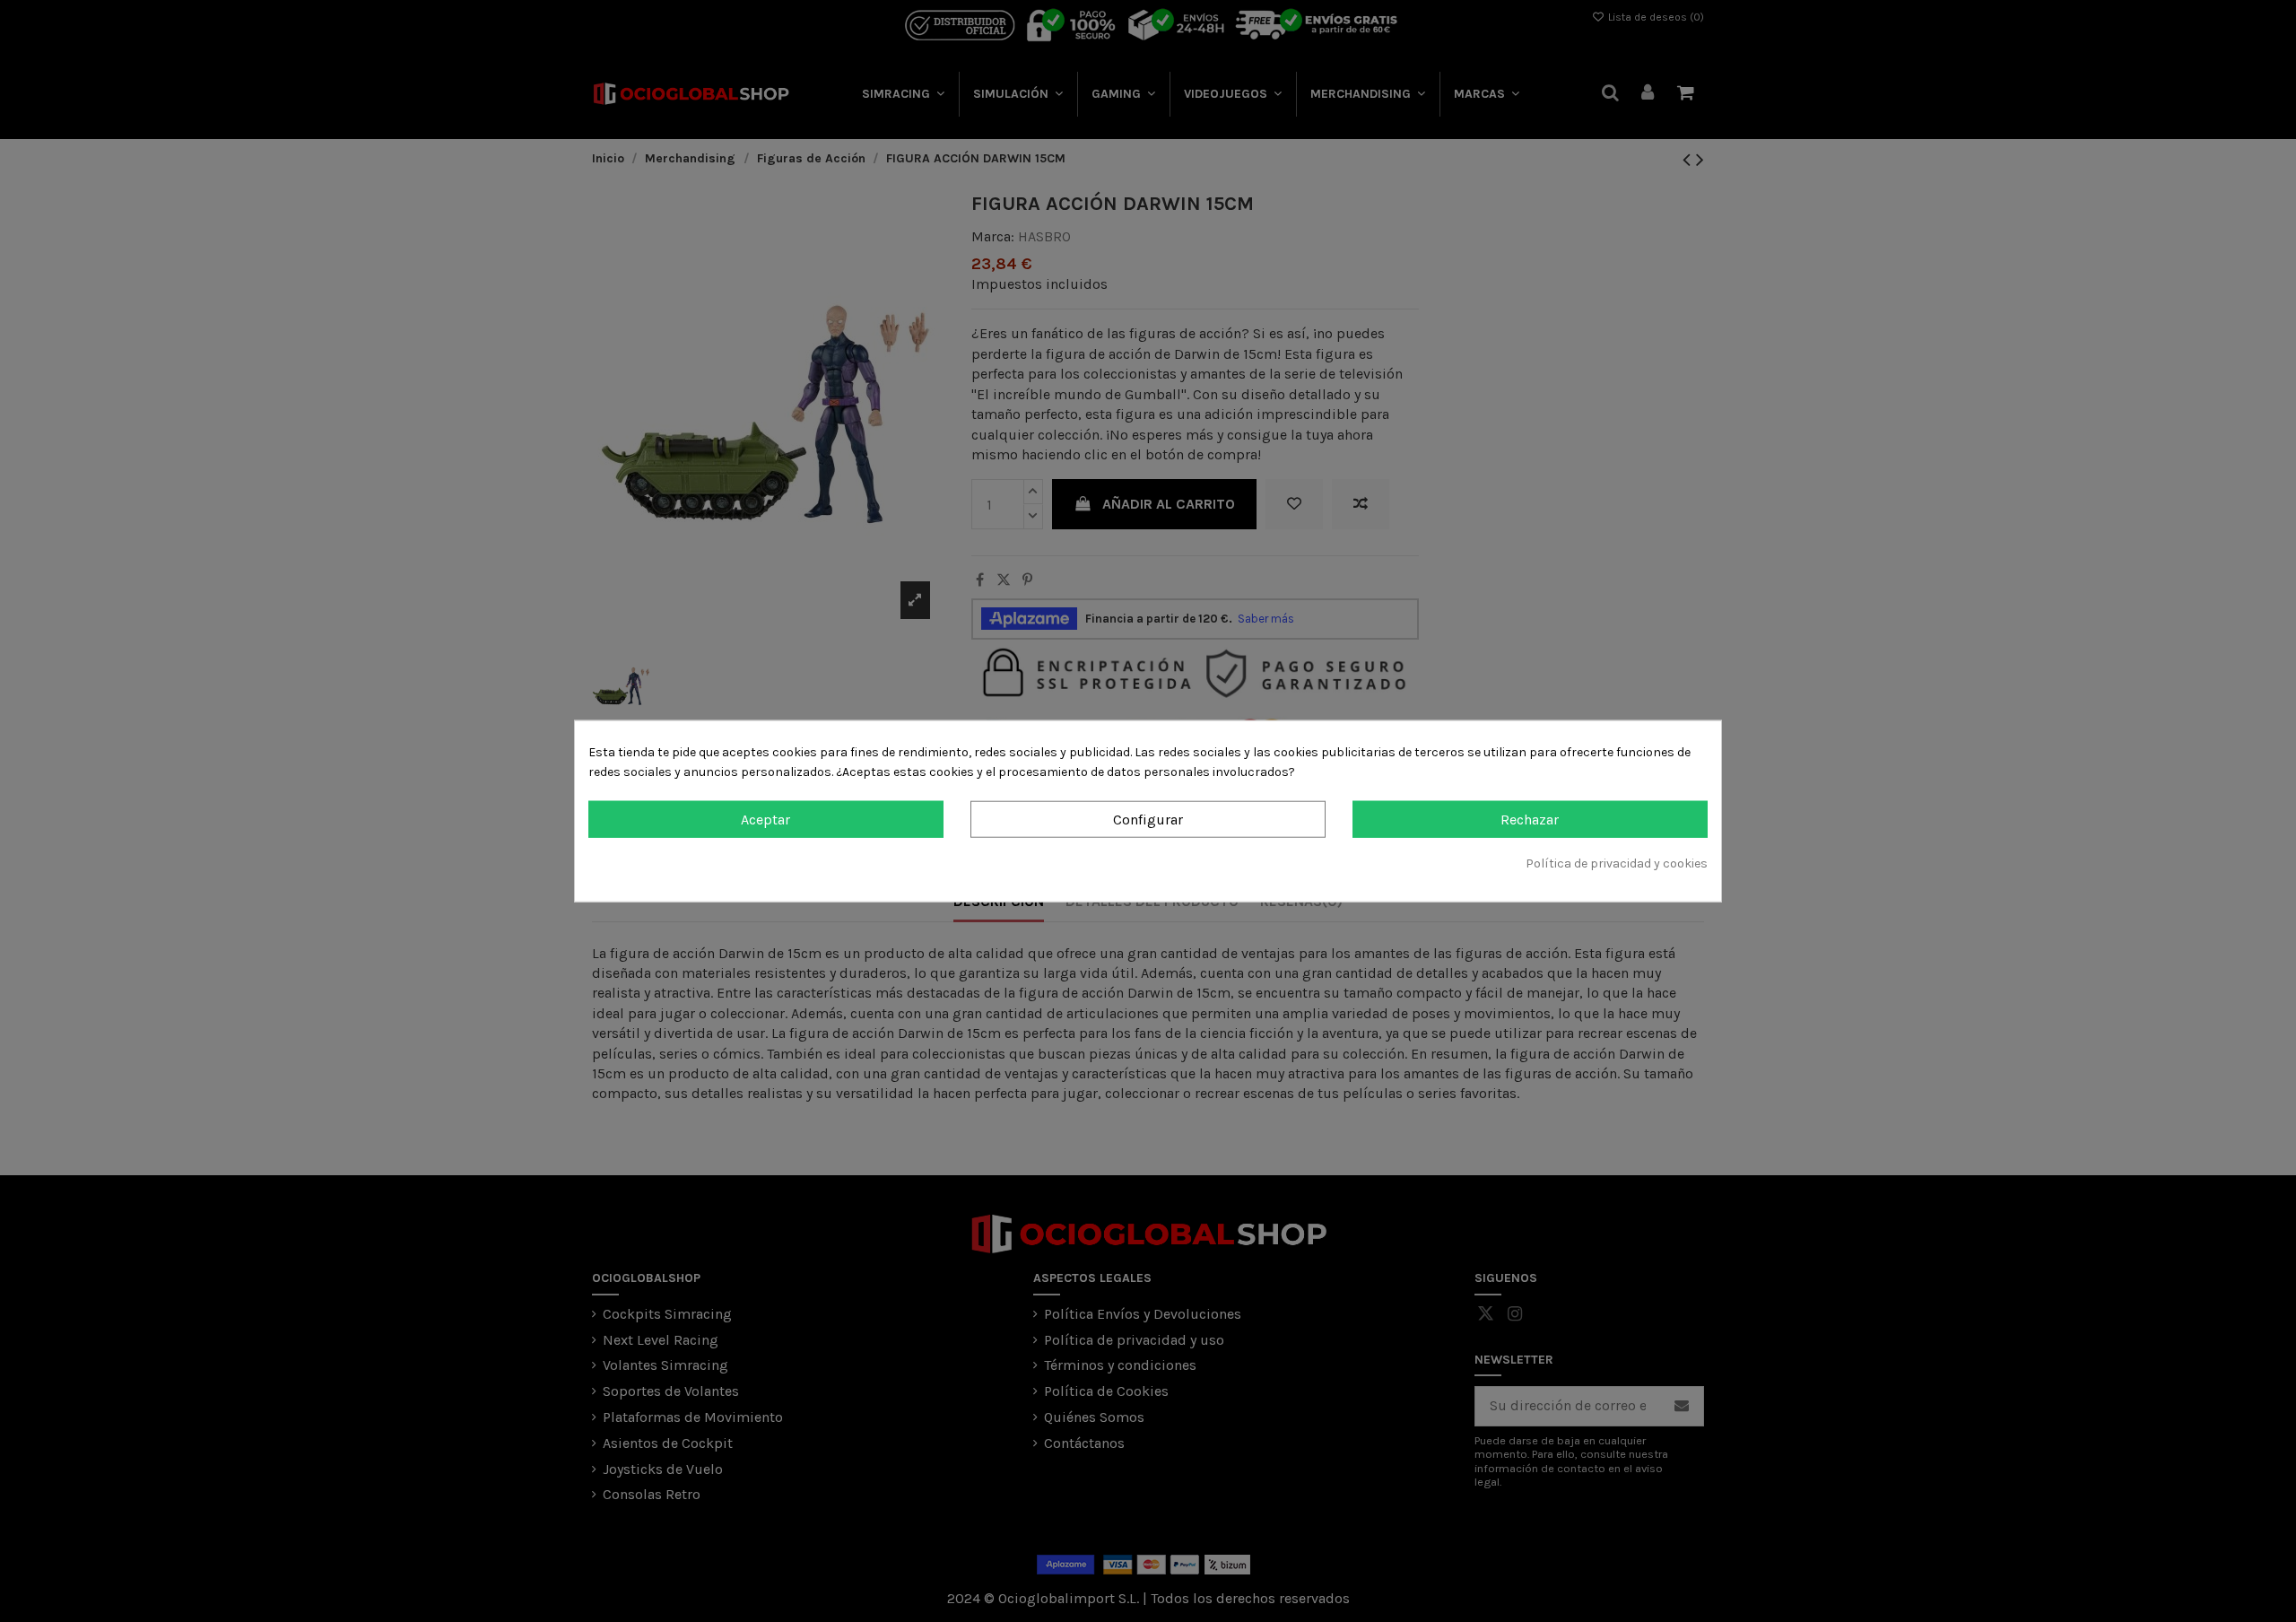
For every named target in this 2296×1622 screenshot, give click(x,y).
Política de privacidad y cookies (1617, 863)
